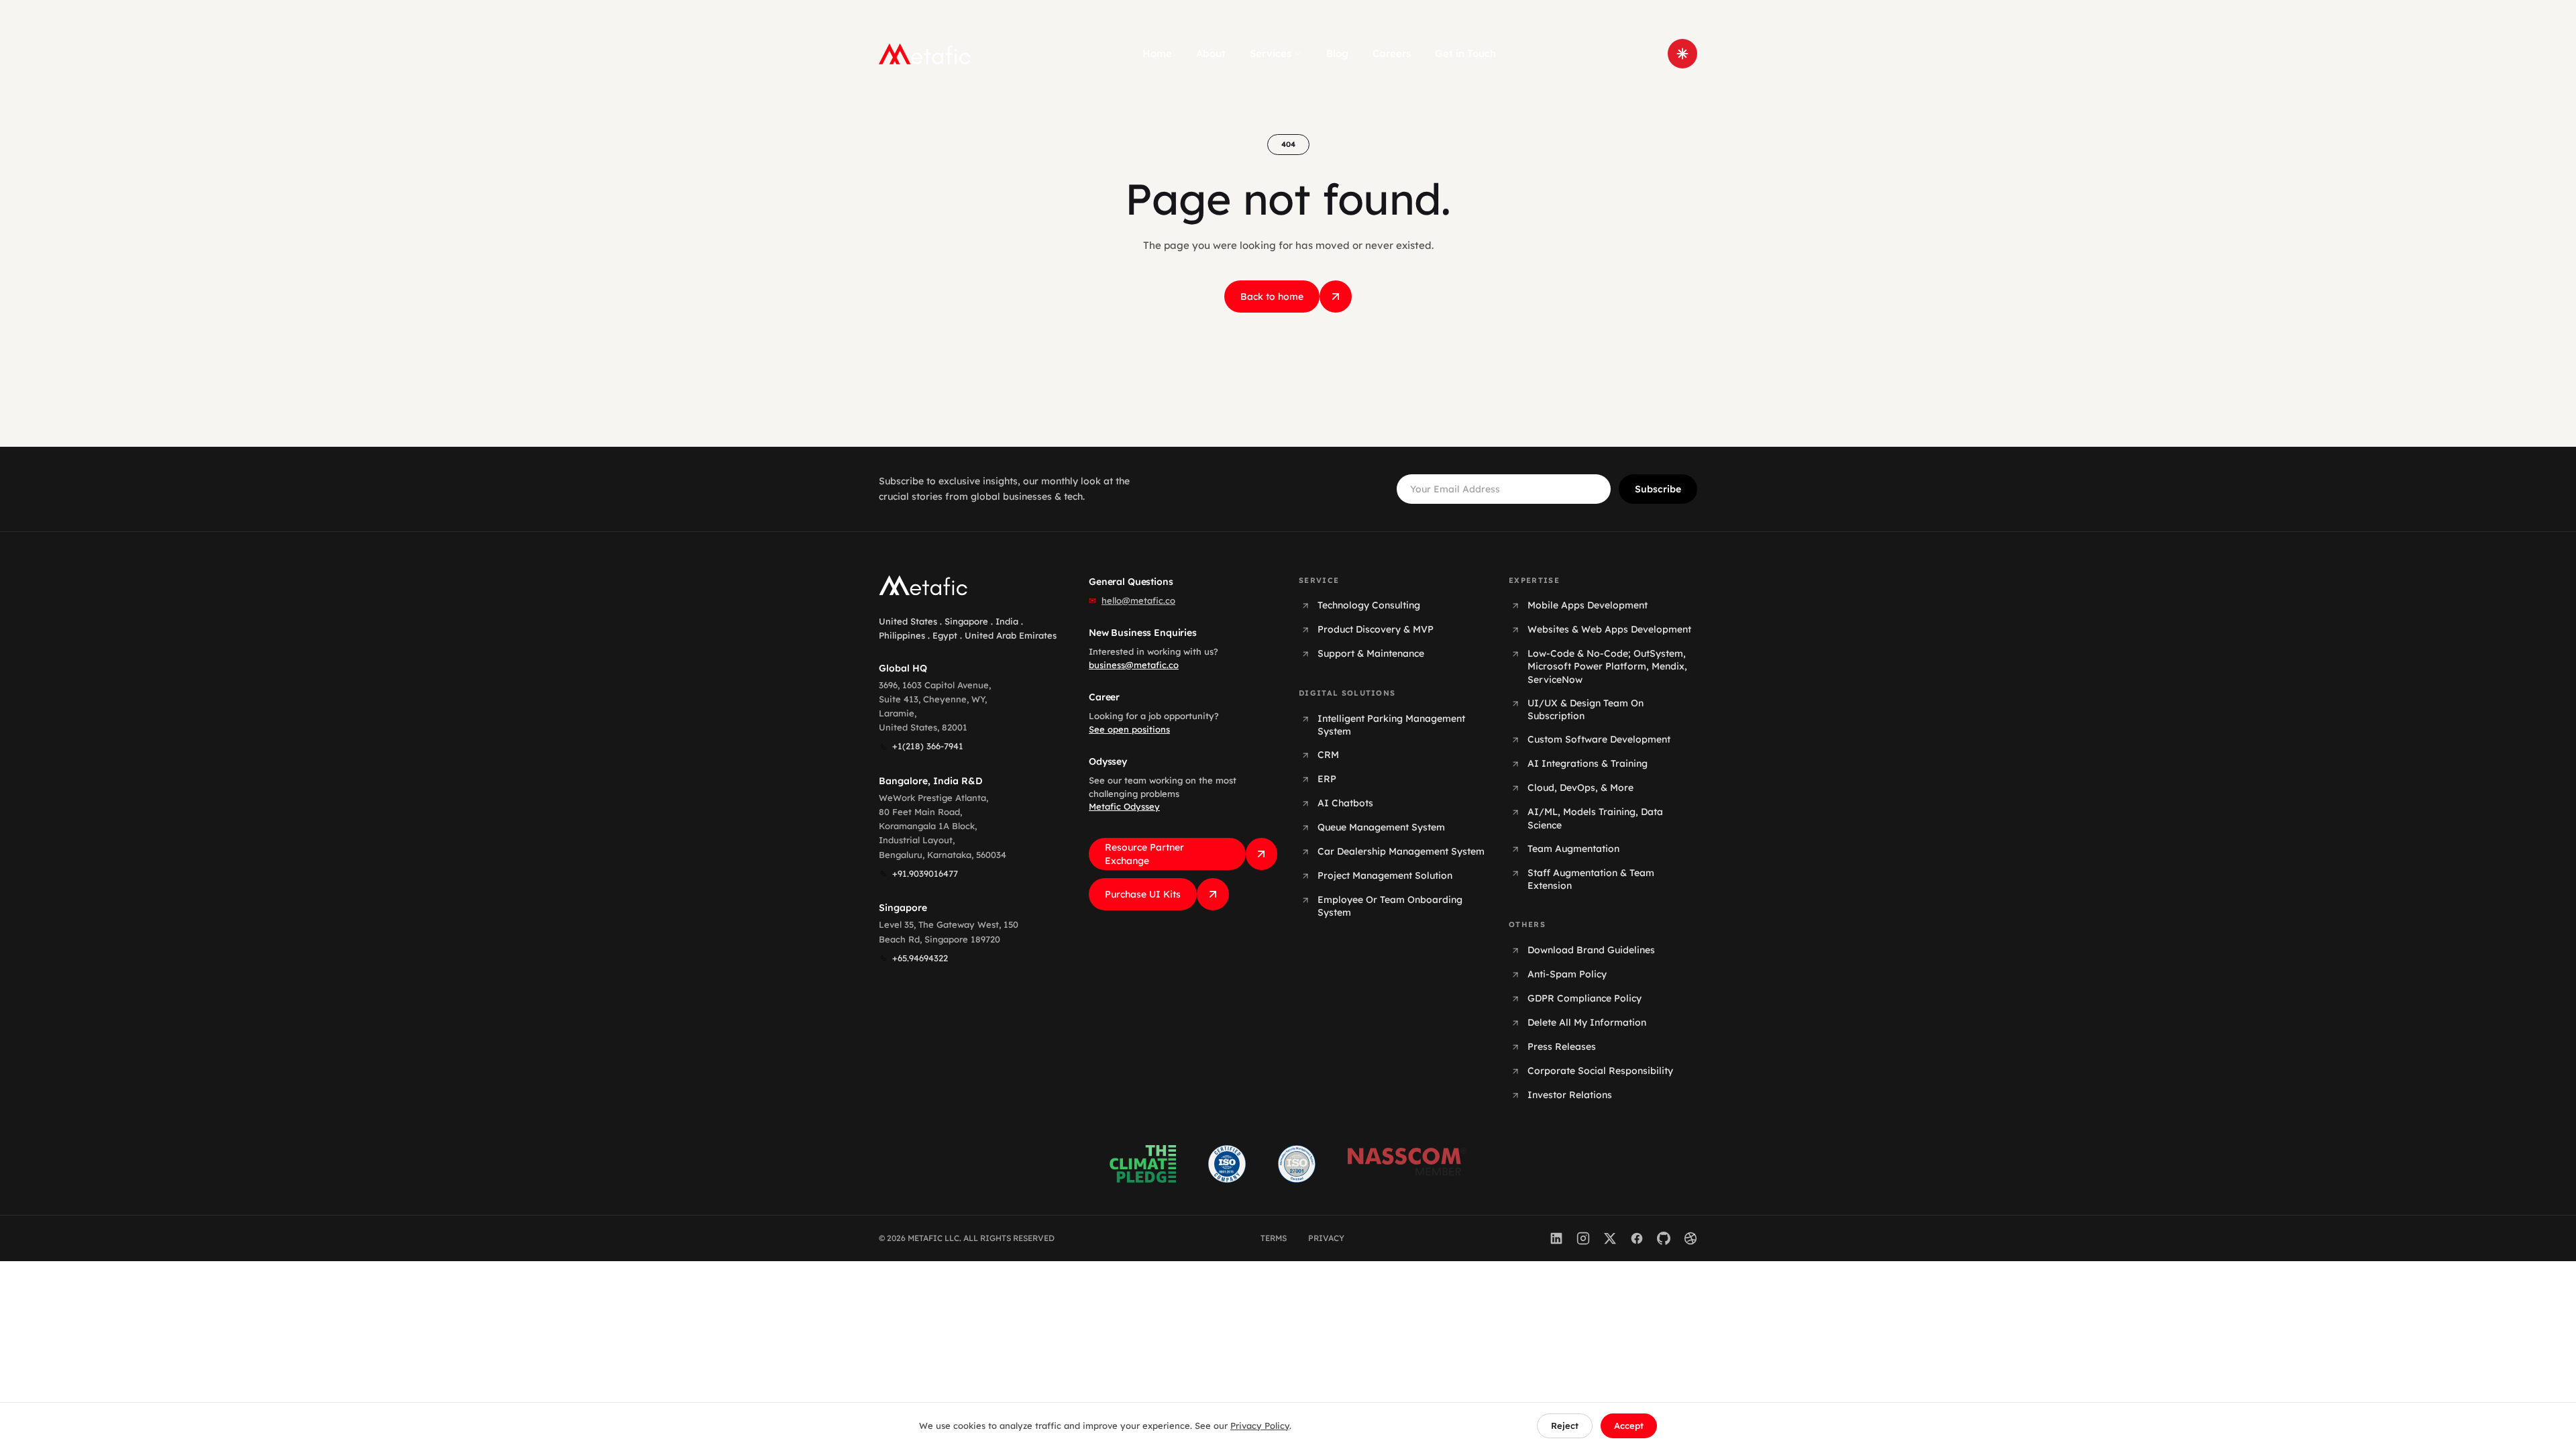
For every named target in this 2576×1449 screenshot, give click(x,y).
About (1211, 53)
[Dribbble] (1690, 1238)
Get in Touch (1465, 53)
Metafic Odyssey (1124, 806)
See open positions (1129, 729)
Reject (1565, 1426)
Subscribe (1658, 489)
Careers (1392, 53)
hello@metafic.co (1138, 600)
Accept (1629, 1426)
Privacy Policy (1260, 1426)
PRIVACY (1326, 1238)
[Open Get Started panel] (1682, 54)
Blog (1337, 53)
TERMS (1274, 1238)
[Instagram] (1583, 1238)
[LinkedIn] (1556, 1238)
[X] (1610, 1238)
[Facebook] (1637, 1238)
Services (1271, 53)
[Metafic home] (925, 54)
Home (1157, 53)
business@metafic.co (1134, 665)
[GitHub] (1664, 1238)
